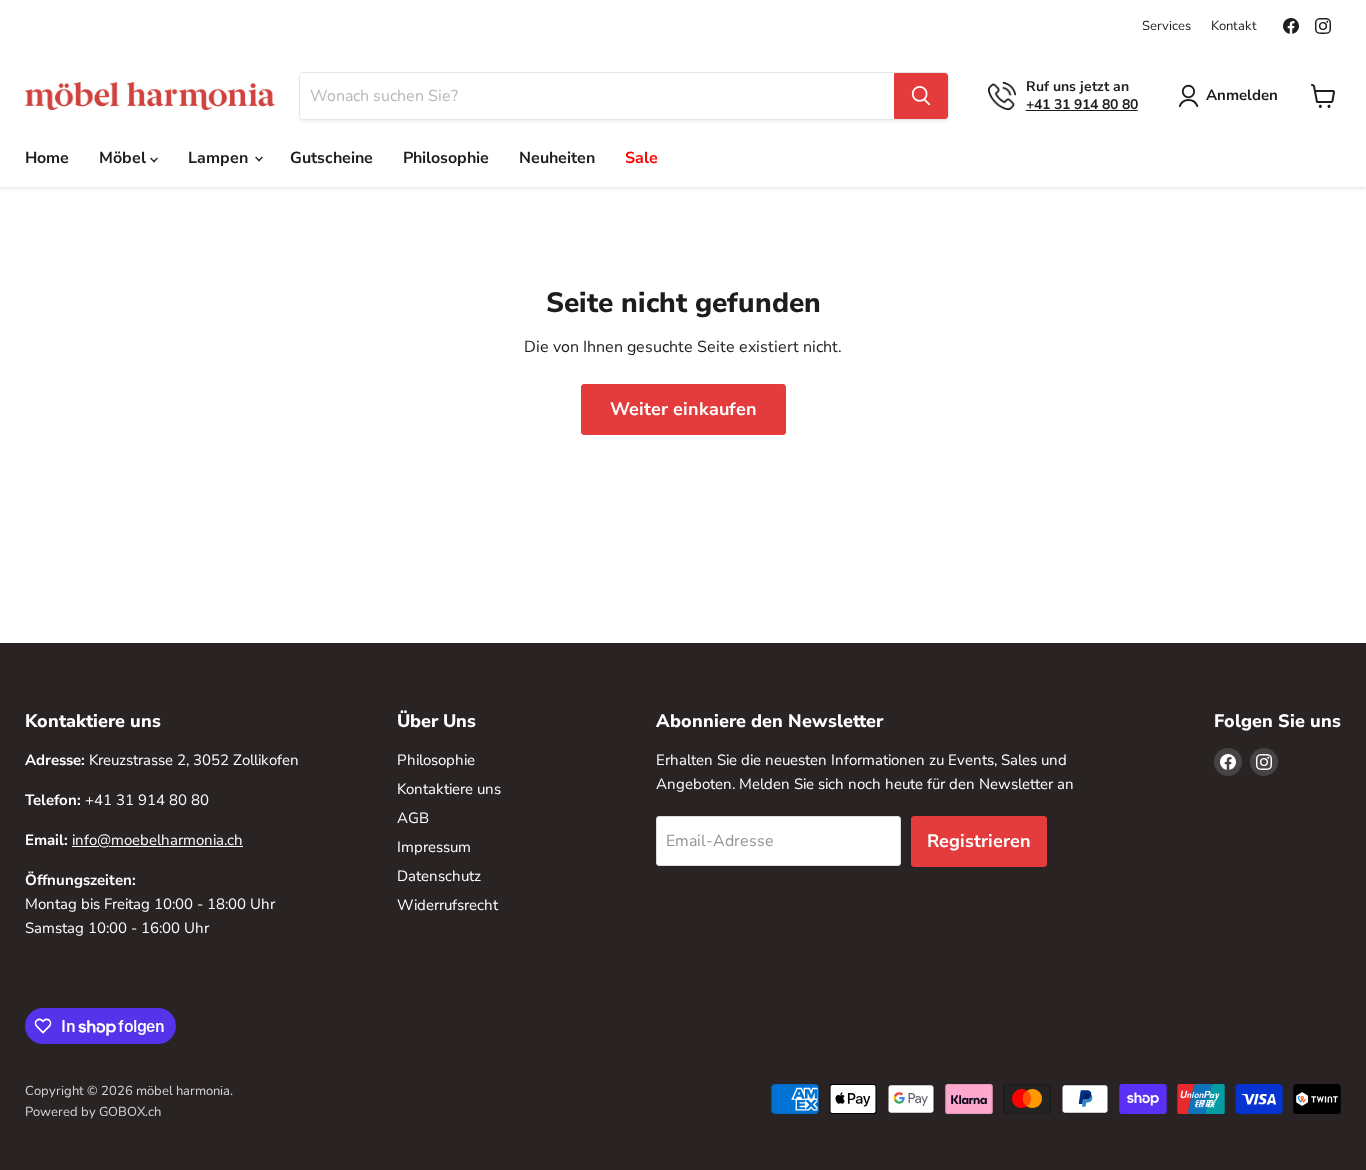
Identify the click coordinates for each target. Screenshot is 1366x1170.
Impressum (434, 847)
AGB (413, 818)
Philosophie (446, 158)
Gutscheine (331, 158)
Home (47, 158)
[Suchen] (921, 96)
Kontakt (1234, 26)
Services (1166, 26)
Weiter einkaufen (683, 409)
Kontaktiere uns (449, 789)
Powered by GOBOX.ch (93, 1112)
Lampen (220, 158)
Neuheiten (557, 158)
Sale (641, 158)
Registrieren (979, 841)
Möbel (124, 158)
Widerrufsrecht (447, 905)
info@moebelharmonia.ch (157, 840)
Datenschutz (439, 876)
